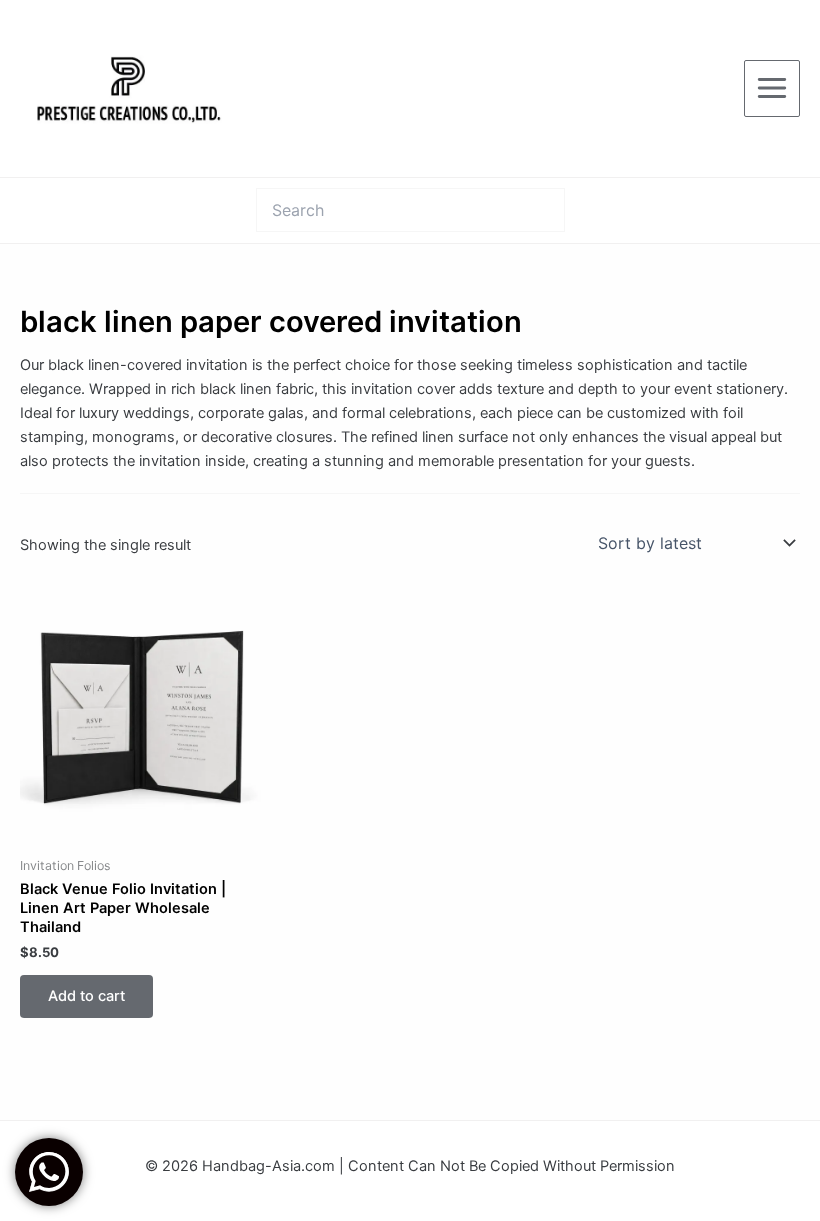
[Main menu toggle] (772, 88)
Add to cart (86, 996)
